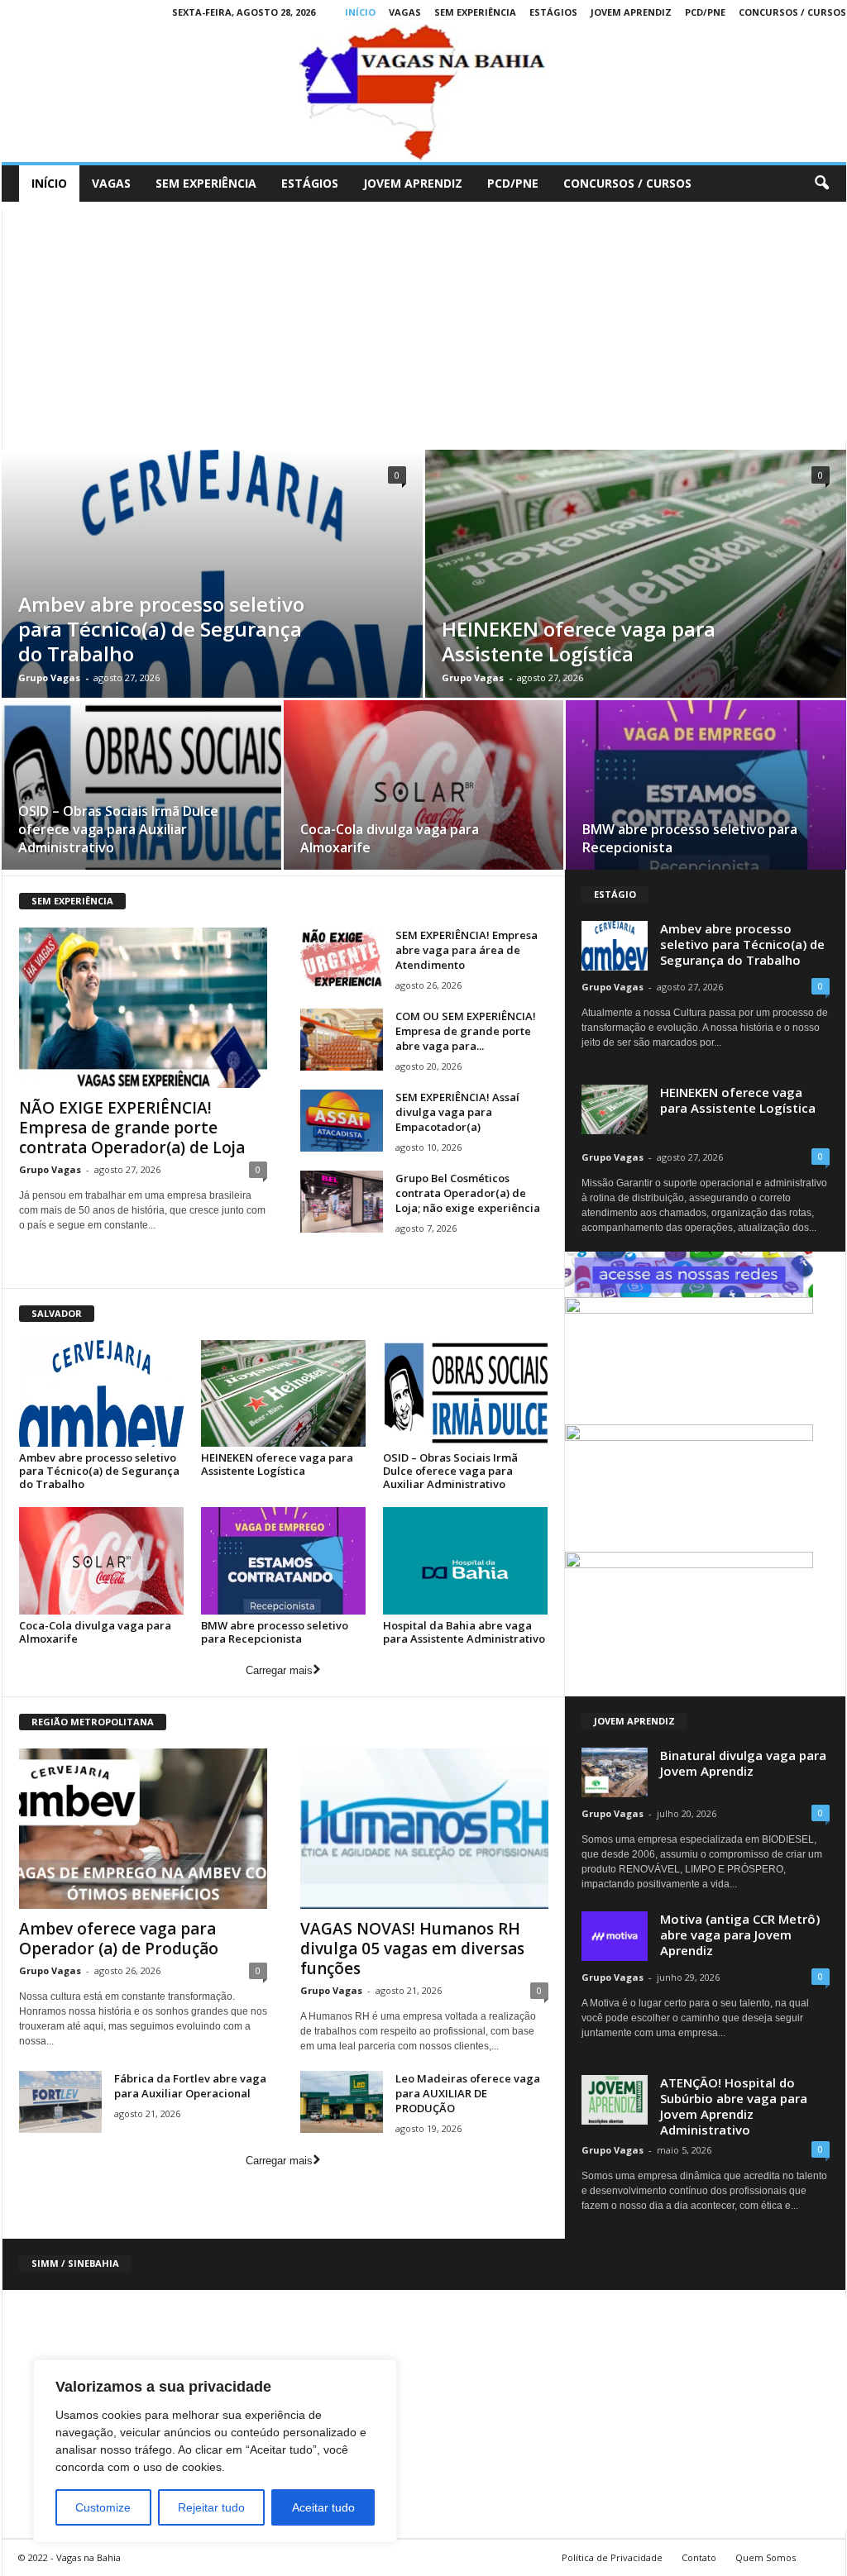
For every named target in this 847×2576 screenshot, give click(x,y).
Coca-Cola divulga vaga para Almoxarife (95, 1632)
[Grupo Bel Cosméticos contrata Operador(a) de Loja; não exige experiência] (342, 1202)
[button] (821, 184)
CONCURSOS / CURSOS (792, 12)
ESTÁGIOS (553, 12)
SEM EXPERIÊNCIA (475, 12)
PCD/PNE (705, 12)
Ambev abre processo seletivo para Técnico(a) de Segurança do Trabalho (161, 629)
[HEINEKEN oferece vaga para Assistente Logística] (284, 1393)
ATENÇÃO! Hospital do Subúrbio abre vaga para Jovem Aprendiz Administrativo (734, 2106)
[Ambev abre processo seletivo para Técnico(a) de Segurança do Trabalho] (102, 1393)
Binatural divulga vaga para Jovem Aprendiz (743, 1763)
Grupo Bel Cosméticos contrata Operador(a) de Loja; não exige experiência (468, 1193)
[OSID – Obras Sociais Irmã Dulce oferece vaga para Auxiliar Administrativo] (141, 790)
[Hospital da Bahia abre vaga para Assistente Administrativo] (466, 1560)
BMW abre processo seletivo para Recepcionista (275, 1632)
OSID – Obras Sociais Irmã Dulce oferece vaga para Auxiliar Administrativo (118, 829)
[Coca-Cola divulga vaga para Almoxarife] (423, 790)
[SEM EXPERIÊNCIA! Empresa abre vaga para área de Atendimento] (342, 959)
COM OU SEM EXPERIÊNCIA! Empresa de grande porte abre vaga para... (466, 1031)
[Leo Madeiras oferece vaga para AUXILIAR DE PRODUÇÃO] (342, 2102)
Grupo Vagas (49, 677)
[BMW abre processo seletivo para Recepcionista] (706, 791)
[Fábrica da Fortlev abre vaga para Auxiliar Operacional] (60, 2102)
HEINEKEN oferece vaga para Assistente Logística (579, 641)
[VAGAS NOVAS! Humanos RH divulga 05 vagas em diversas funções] (424, 1829)
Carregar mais (279, 1670)
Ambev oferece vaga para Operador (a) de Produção (119, 1939)
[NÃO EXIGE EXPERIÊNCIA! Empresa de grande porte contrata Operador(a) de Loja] (143, 1008)
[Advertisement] (424, 326)
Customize (103, 2507)
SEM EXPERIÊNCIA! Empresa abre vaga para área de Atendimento (467, 950)
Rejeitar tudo (211, 2507)
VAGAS (405, 12)
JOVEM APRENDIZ (631, 12)
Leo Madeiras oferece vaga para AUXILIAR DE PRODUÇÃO (468, 2093)
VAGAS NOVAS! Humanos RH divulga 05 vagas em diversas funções (412, 1949)
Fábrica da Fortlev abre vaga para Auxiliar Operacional (190, 2086)
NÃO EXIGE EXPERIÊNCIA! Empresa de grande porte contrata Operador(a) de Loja (132, 1128)
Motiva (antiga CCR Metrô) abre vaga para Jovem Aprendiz (740, 1934)
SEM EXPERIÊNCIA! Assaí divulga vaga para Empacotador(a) (457, 1112)
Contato (699, 2557)
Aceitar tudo (323, 2507)
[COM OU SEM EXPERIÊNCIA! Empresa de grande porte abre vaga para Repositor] (342, 1040)
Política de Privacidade (612, 2557)
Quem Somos (766, 2557)
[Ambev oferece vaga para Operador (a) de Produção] (143, 1829)
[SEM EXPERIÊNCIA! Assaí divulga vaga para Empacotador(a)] (342, 1121)
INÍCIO (360, 12)
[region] (215, 2451)
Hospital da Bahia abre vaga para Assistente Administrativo (464, 1632)
